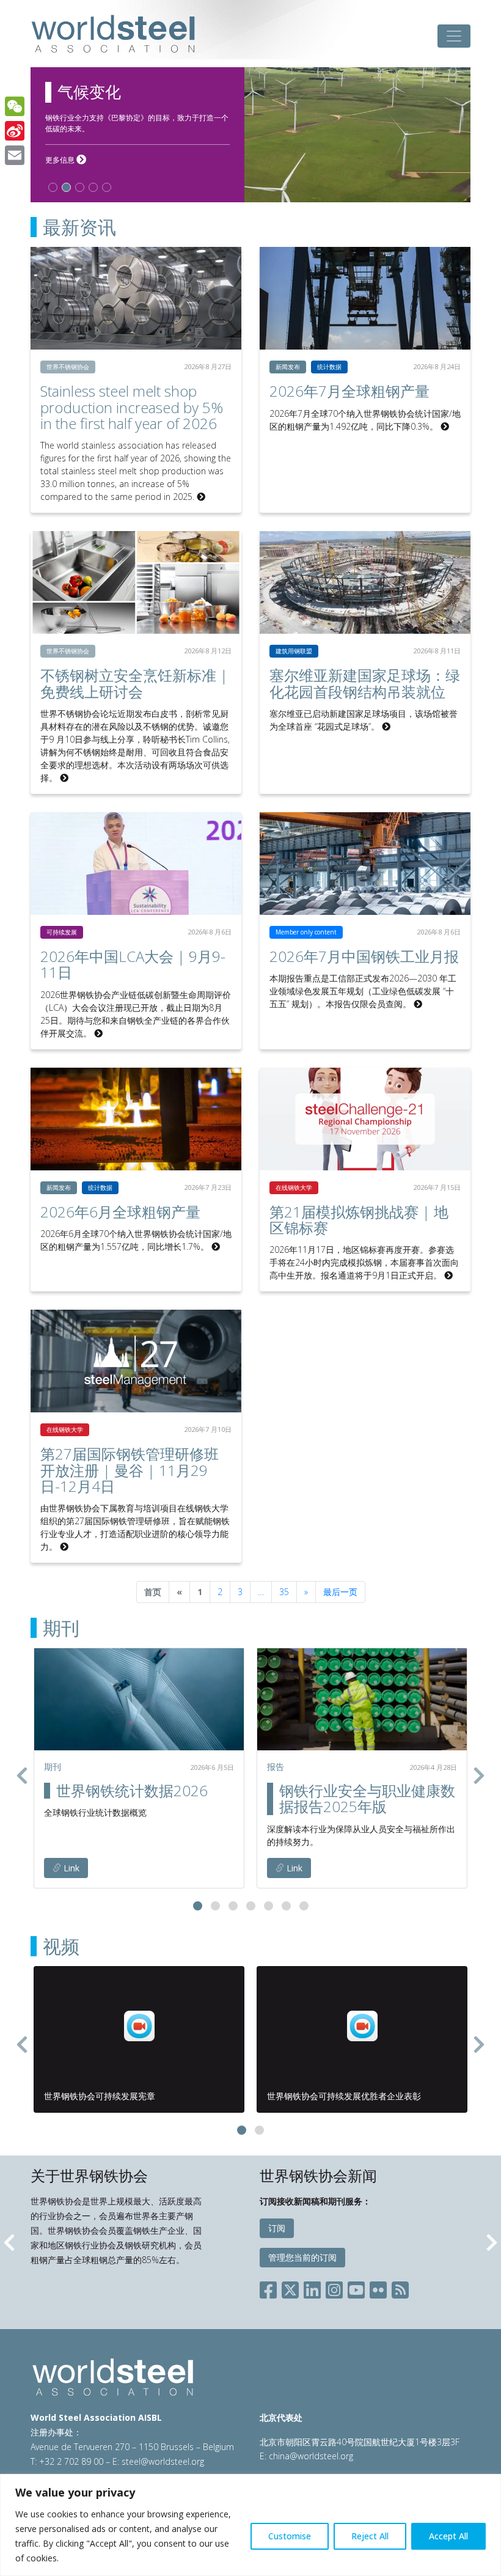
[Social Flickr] (378, 2288)
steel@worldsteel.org (163, 2461)
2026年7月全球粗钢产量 (349, 391)
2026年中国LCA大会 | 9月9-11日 (133, 964)
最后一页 (340, 1592)
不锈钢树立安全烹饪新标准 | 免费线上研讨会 (134, 683)
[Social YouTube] (356, 2288)
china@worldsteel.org (311, 2456)
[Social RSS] (400, 2288)
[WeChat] (15, 106)
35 (284, 1592)
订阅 (277, 2228)
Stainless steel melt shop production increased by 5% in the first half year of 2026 (132, 407)
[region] (250, 2525)
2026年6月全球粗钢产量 (120, 1212)
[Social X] (290, 2288)
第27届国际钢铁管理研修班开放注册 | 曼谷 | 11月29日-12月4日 (130, 1470)
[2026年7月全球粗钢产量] (365, 298)
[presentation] (22, 1775)
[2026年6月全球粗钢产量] (136, 1119)
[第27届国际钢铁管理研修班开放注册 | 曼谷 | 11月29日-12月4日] (136, 1361)
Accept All (448, 2536)
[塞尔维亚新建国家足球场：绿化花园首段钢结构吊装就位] (365, 582)
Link (70, 1868)
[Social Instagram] (334, 2288)
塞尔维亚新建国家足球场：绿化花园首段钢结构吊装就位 (365, 683)
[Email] (15, 155)
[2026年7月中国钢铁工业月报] (365, 864)
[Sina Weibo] (15, 131)
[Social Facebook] (271, 2288)
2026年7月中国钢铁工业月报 (364, 956)
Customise (290, 2536)
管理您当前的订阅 (302, 2257)
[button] (198, 1906)
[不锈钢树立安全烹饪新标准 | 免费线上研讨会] (136, 582)
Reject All (370, 2536)
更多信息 (66, 160)
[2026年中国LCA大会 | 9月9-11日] (136, 864)
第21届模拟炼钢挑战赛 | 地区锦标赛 (359, 1220)
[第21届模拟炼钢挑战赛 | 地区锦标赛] (365, 1119)
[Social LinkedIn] (312, 2288)
